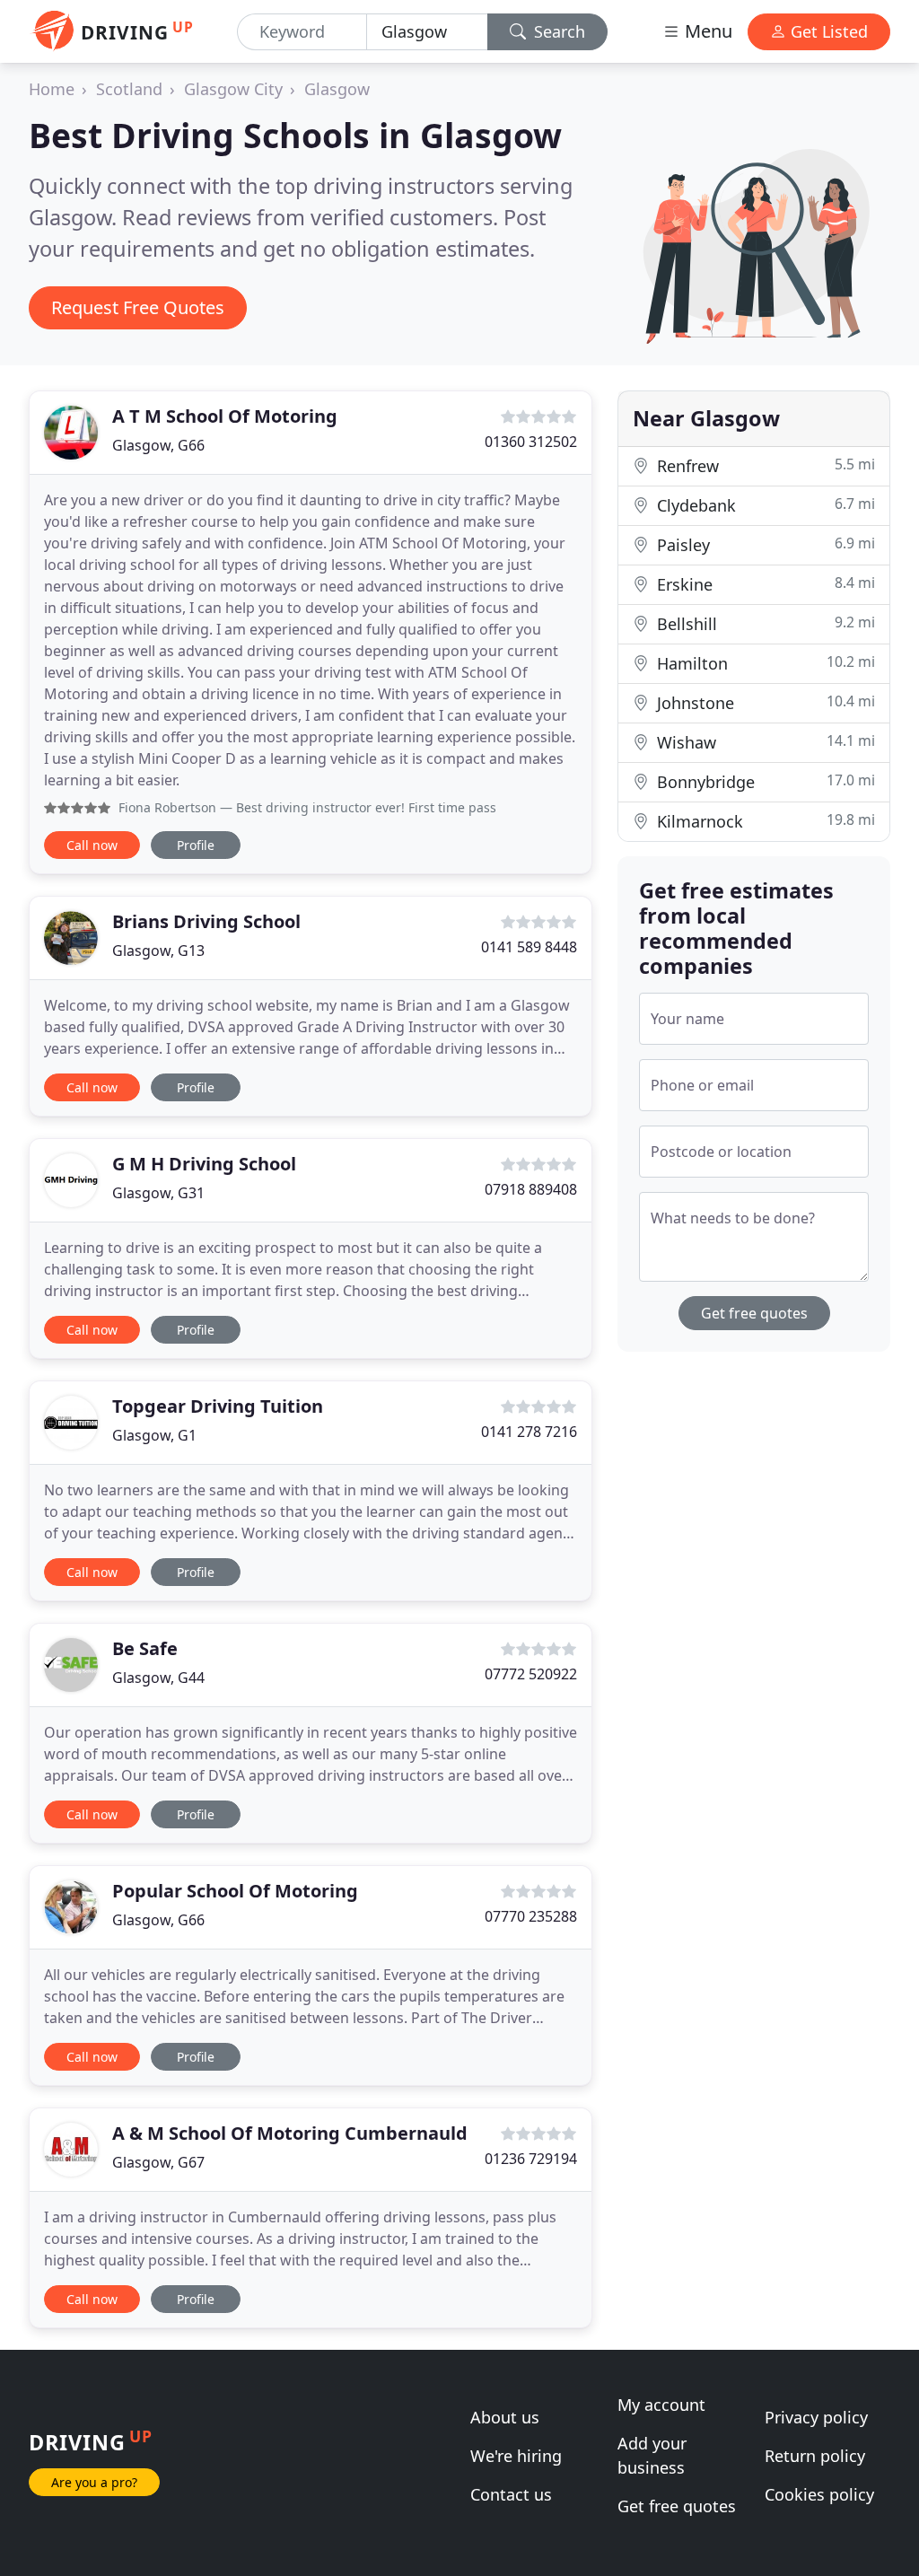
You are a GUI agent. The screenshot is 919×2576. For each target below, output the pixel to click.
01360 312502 (531, 442)
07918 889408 (531, 1189)
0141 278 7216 (529, 1432)
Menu (706, 31)
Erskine (764, 584)
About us (505, 2417)
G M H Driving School (204, 1164)
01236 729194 (531, 2159)
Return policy (815, 2456)
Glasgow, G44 (158, 1678)
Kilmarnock (764, 821)
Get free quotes (754, 1313)
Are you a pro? (94, 2482)
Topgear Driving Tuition (218, 1406)
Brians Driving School (206, 921)
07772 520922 (531, 1674)
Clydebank (764, 505)
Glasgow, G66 (158, 445)
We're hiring (516, 2456)
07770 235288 (531, 1916)
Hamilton (764, 663)
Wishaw (764, 742)
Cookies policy (819, 2494)
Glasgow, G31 (158, 1193)
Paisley (764, 544)
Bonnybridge (764, 781)
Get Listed (827, 31)
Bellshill (764, 623)
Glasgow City (233, 89)
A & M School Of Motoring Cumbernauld (290, 2133)
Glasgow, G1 (154, 1435)
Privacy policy (816, 2417)
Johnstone (764, 702)
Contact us (511, 2494)
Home (52, 89)
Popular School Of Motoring (235, 1891)
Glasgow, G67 (158, 2162)
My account (661, 2405)
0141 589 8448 (529, 947)
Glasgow (337, 89)
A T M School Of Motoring (225, 416)
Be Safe (145, 1648)
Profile (196, 845)
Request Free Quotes (138, 307)
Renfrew (764, 465)
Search (557, 31)
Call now (92, 845)
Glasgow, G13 (158, 951)
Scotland (129, 89)
